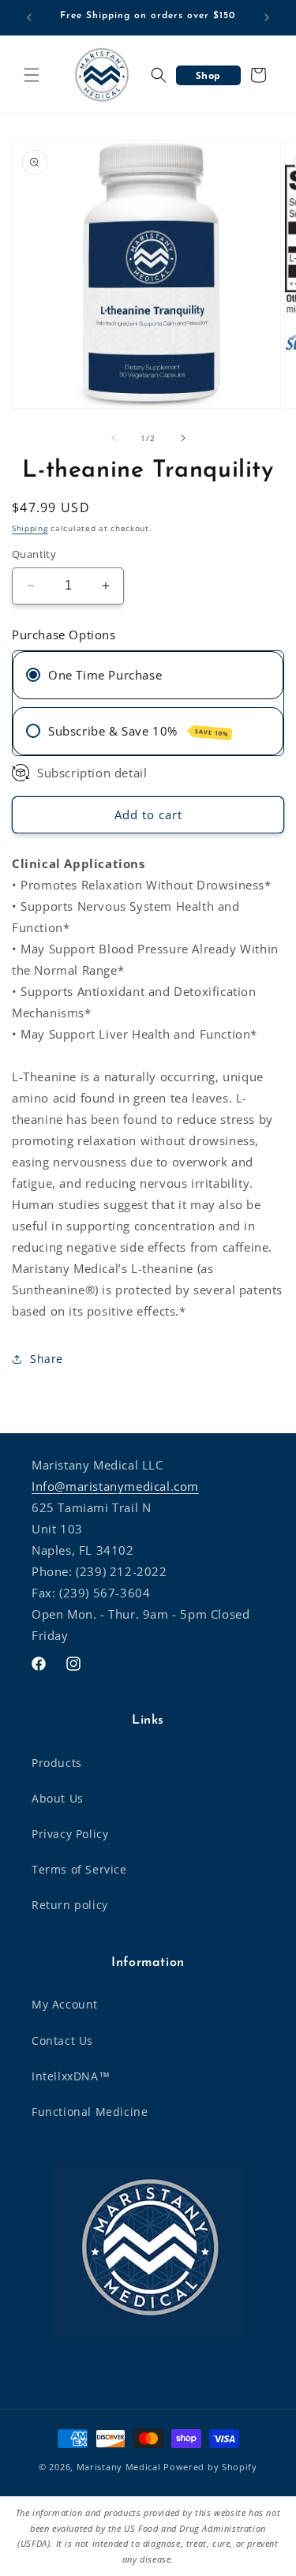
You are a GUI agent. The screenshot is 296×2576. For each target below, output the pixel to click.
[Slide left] (114, 438)
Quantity (34, 554)
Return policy (70, 1905)
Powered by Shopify (210, 2467)
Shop (208, 75)
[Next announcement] (267, 17)
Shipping (30, 528)
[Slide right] (183, 438)
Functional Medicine (90, 2112)
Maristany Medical (119, 2467)
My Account (65, 2004)
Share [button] (47, 1359)
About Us (58, 1798)
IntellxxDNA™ (71, 2076)
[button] (32, 75)
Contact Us (62, 2041)
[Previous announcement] (29, 17)
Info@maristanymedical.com (115, 1486)
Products (57, 1763)
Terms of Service (79, 1869)
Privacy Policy (70, 1834)
